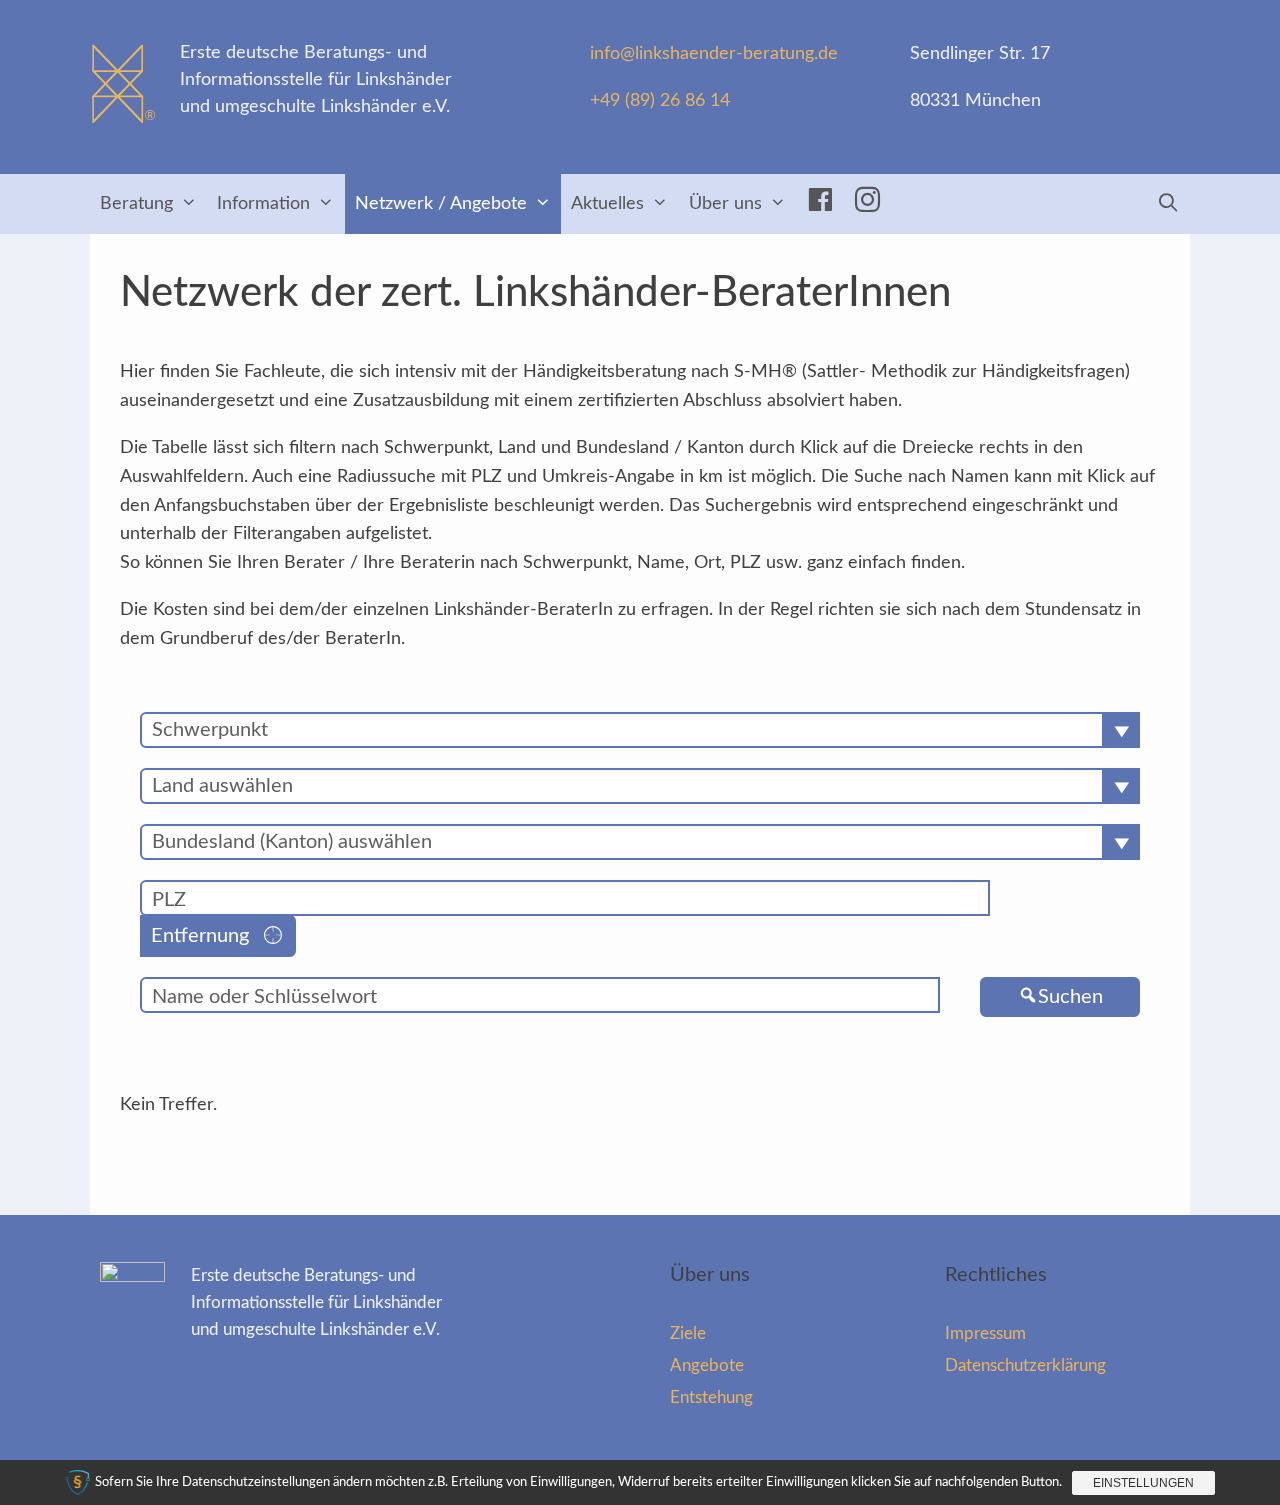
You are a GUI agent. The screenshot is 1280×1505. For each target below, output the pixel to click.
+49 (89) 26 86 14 (660, 101)
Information (263, 204)
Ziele (688, 1333)
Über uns (725, 204)
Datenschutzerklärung (1025, 1365)
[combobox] (640, 730)
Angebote (707, 1365)
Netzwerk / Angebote (441, 204)
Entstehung (711, 1397)
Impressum (985, 1333)
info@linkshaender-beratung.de (714, 54)
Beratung (136, 204)
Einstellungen (1143, 1483)
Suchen (1070, 997)
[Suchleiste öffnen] (1168, 204)
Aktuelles (607, 204)
